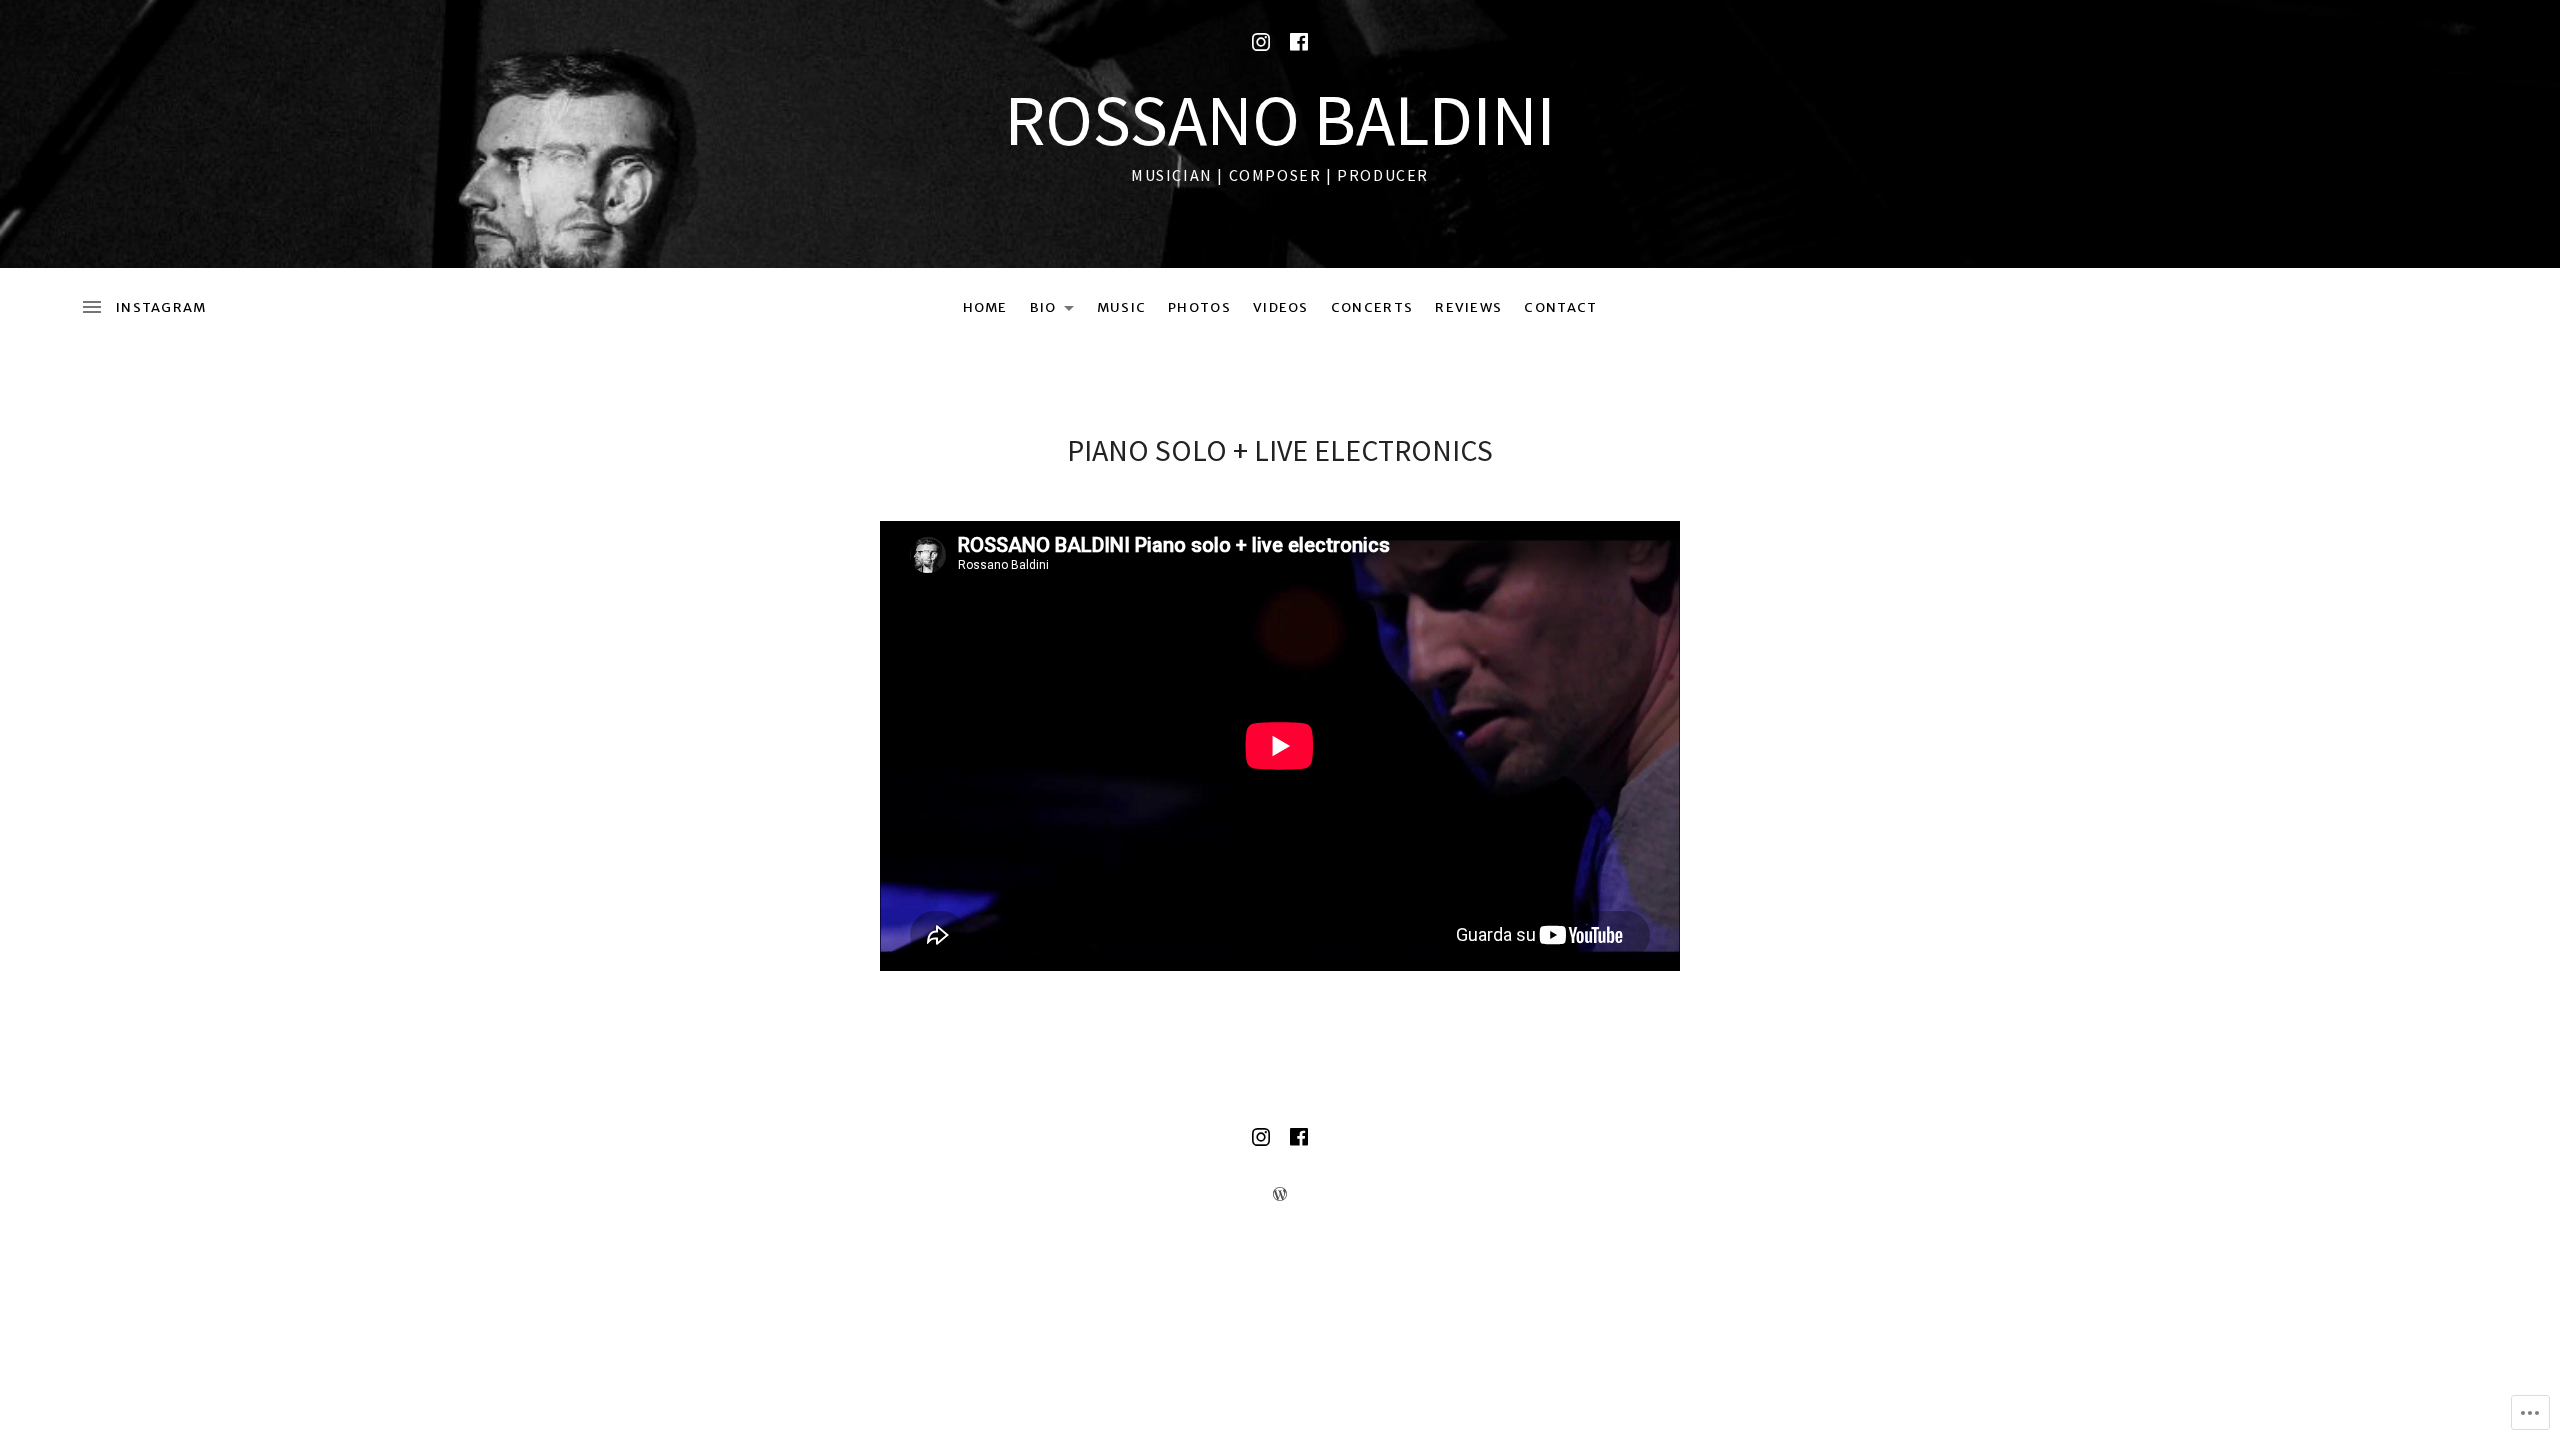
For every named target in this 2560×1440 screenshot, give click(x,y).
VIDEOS (1281, 307)
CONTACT (1560, 307)
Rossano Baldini (1280, 119)
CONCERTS (1372, 307)
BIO (1038, 311)
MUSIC (1122, 307)
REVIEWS (1468, 307)
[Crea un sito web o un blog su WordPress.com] (1280, 1194)
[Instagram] (1261, 42)
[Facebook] (1299, 42)
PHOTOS (1199, 307)
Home (985, 307)
